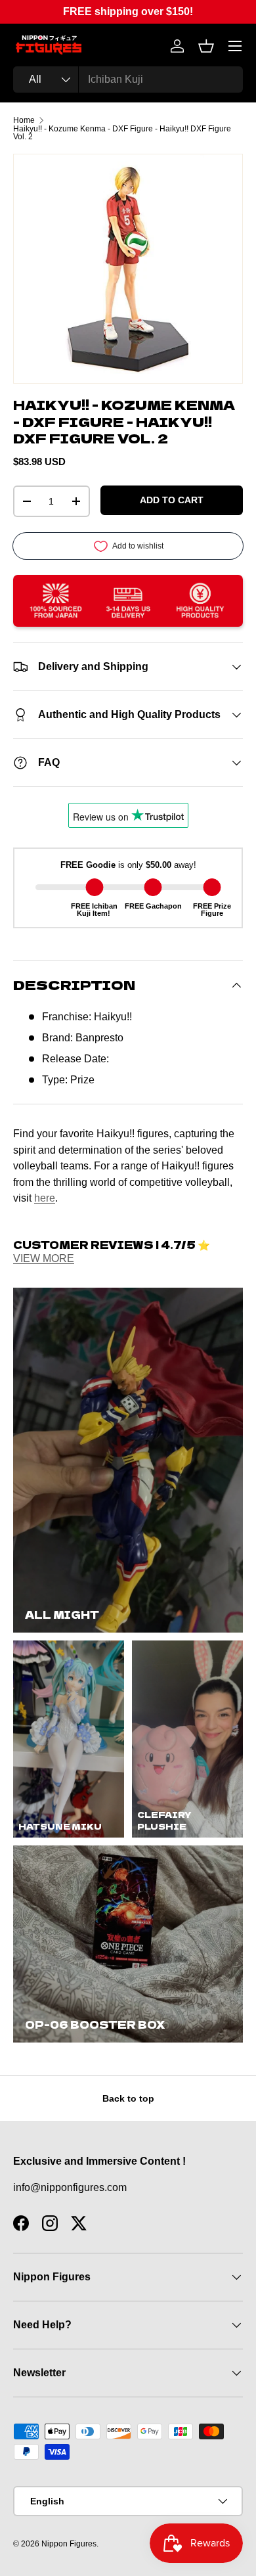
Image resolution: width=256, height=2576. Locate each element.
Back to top (128, 2098)
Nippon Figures (69, 2544)
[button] (206, 46)
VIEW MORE (44, 1258)
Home (24, 120)
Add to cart (172, 500)
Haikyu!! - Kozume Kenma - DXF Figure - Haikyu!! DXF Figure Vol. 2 (122, 133)
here (45, 1198)
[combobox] (128, 79)
